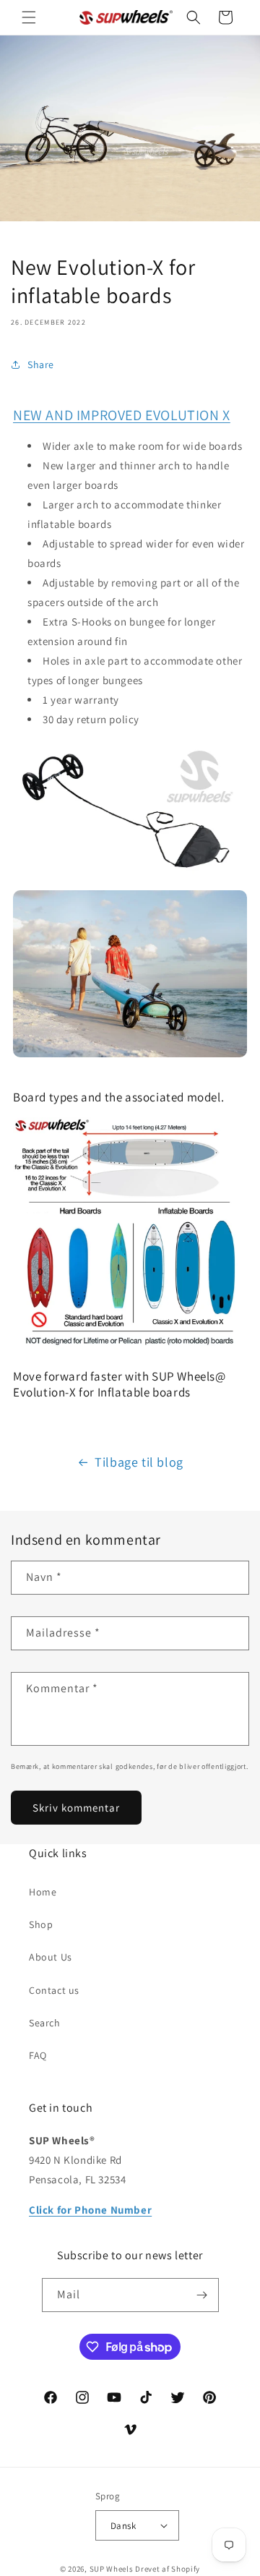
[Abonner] (202, 2295)
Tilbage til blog (139, 1462)
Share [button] (41, 364)
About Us (51, 1957)
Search (45, 2023)
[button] (29, 17)
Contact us (54, 1990)
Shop (41, 1924)
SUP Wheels (112, 2569)
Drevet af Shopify (168, 2569)
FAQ (38, 2055)
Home (43, 1892)
